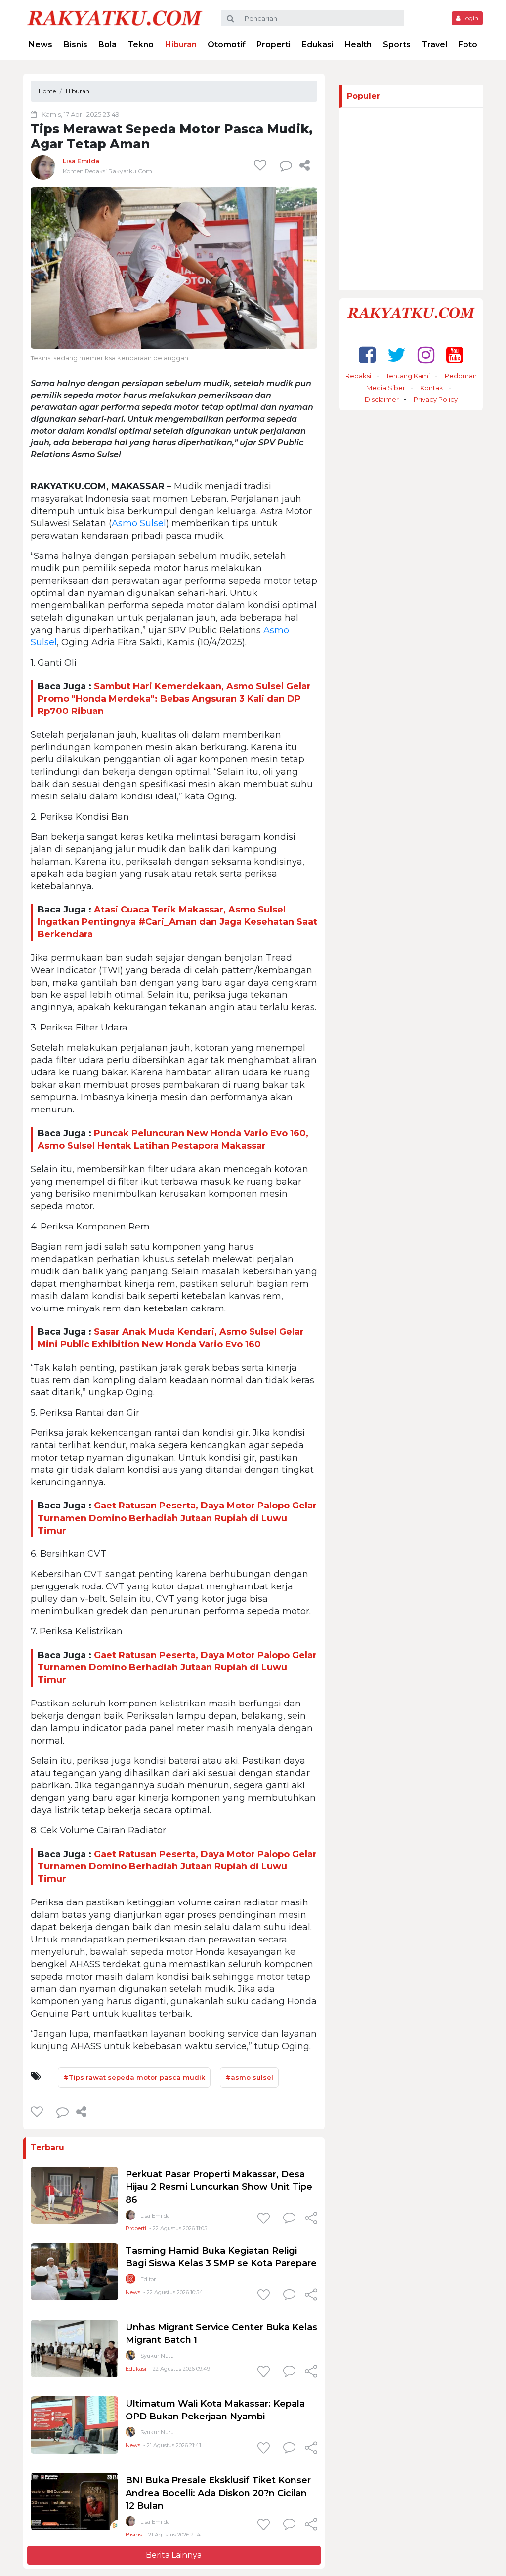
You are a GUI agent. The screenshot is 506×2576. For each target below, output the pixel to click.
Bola (107, 45)
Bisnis (76, 45)
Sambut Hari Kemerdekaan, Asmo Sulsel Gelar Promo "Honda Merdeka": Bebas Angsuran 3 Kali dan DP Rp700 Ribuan (174, 699)
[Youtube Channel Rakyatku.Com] (455, 355)
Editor (148, 2279)
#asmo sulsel (249, 2077)
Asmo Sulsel (139, 523)
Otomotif (227, 45)
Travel (434, 45)
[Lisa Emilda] (43, 167)
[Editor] (130, 2281)
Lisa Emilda (81, 161)
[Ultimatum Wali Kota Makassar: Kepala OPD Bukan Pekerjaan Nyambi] (74, 2424)
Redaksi (358, 376)
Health (358, 45)
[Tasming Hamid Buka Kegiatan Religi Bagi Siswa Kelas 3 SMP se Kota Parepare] (74, 2271)
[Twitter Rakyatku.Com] (397, 355)
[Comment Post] (289, 2219)
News (41, 45)
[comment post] (286, 165)
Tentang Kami (408, 376)
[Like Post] (262, 165)
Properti (274, 45)
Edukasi (318, 45)
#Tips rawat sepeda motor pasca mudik (134, 2077)
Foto (468, 45)
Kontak (432, 388)
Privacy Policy (436, 399)
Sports (397, 45)
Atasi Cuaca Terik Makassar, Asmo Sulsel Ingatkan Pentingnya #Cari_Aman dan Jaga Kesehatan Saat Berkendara (177, 922)
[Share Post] (305, 165)
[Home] (115, 18)
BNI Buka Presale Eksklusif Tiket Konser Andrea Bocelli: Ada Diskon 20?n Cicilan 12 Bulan (218, 2493)
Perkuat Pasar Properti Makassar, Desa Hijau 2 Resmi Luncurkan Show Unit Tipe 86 (219, 2187)
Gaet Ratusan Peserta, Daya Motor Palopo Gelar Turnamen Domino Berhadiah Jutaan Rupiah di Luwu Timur (177, 1518)
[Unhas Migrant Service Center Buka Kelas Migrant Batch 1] (74, 2348)
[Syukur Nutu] (130, 2358)
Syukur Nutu (157, 2356)
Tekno (141, 45)
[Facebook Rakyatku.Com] (367, 355)
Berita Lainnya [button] (174, 2555)
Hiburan (181, 45)
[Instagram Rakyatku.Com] (426, 355)
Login (469, 18)
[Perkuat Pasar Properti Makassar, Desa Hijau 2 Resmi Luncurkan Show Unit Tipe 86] (74, 2195)
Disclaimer (382, 399)
